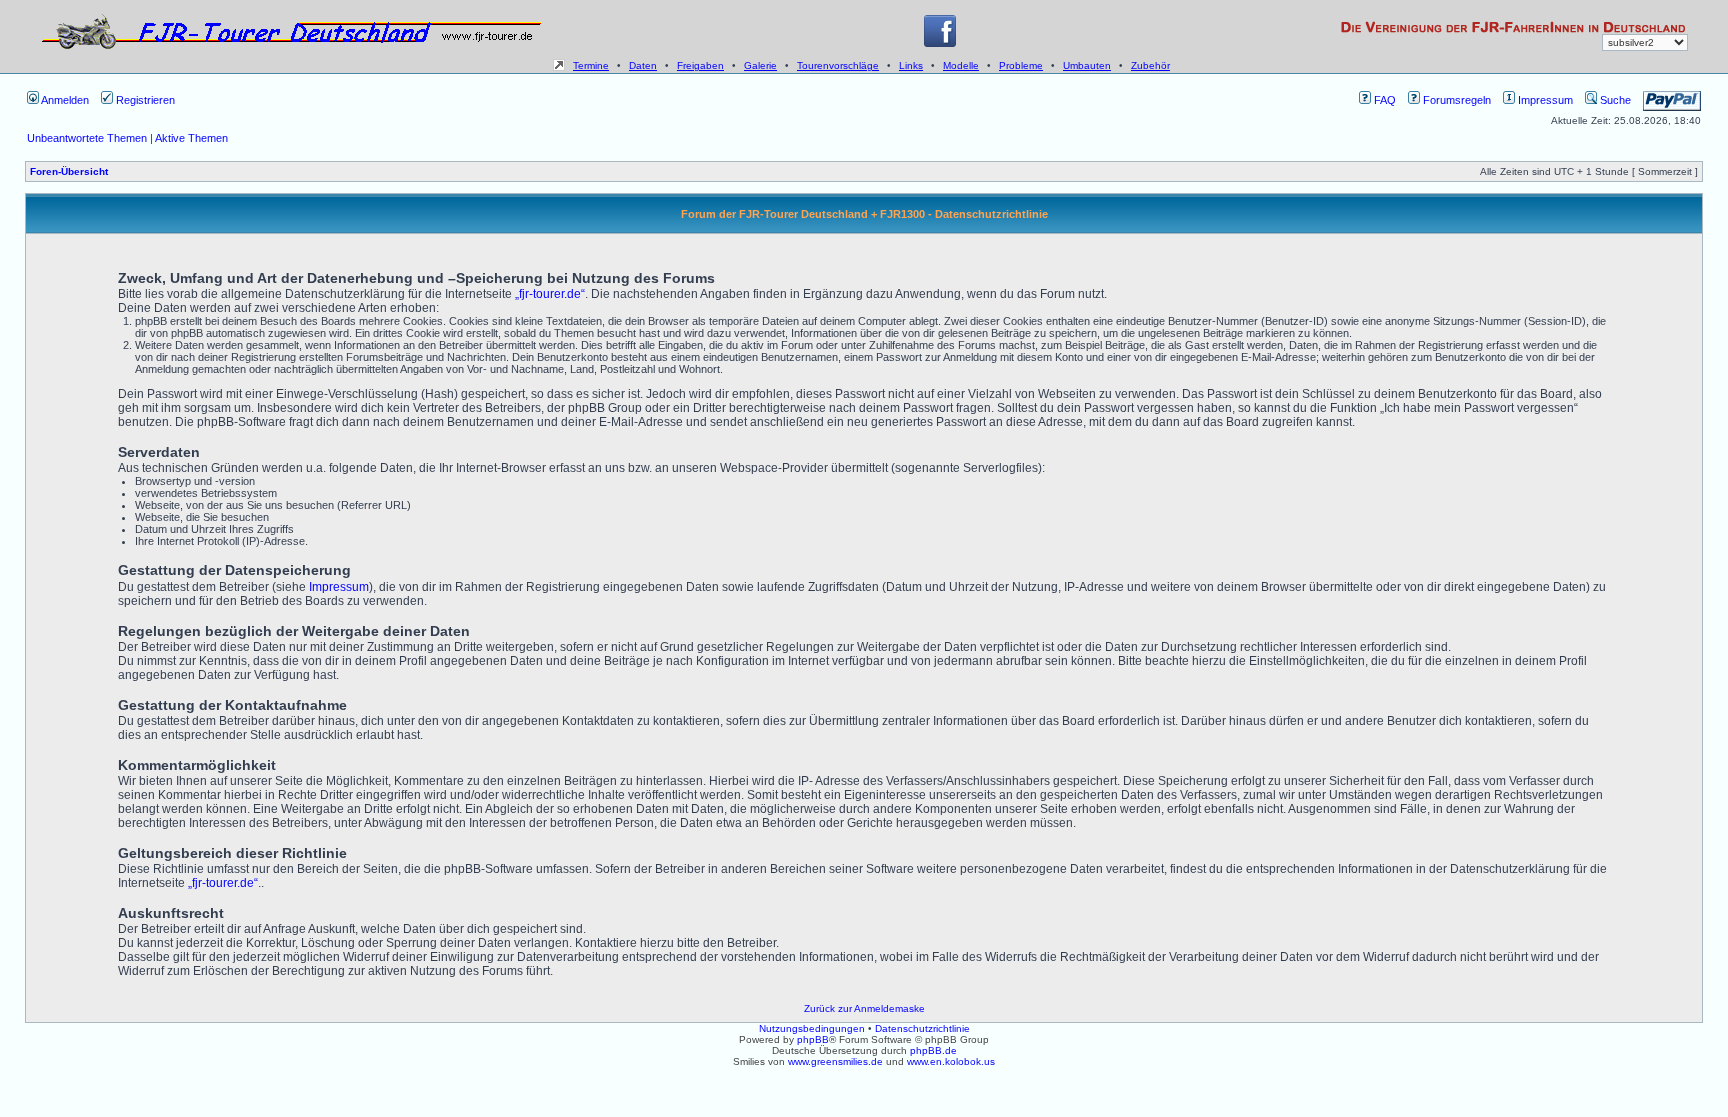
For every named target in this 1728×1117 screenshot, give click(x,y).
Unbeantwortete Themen (87, 138)
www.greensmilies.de (835, 1061)
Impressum (1544, 100)
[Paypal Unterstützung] (1672, 100)
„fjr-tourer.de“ (550, 294)
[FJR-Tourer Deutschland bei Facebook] (940, 43)
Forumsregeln (1455, 100)
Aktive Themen (191, 138)
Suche (1614, 100)
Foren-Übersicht (69, 171)
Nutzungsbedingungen (812, 1028)
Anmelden (64, 100)
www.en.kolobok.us (951, 1061)
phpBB (813, 1039)
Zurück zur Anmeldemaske (864, 1008)
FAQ (1383, 100)
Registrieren (144, 100)
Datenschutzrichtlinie (922, 1028)
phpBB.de (933, 1050)
